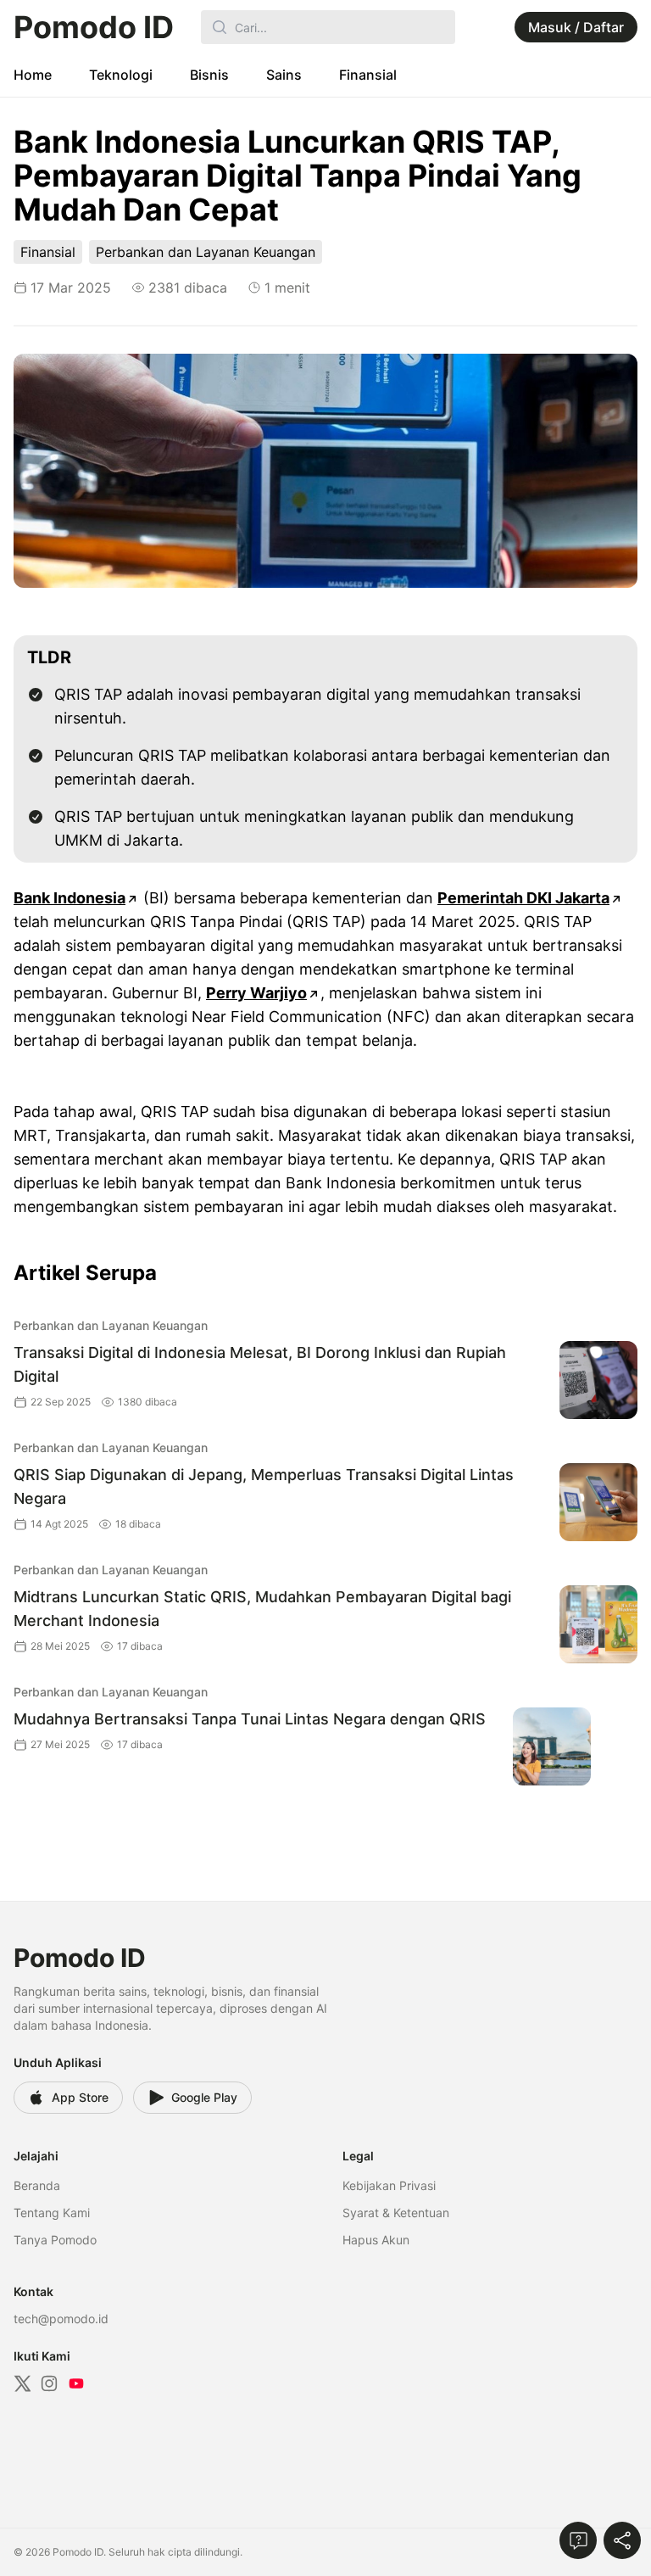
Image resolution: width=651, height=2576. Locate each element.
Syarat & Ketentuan (396, 2213)
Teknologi (121, 75)
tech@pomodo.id (61, 2319)
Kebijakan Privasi (389, 2185)
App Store (80, 2097)
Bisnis (209, 75)
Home (33, 75)
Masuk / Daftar (576, 27)
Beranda (37, 2185)
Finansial (368, 75)
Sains (284, 75)
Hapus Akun (376, 2240)
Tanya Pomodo (55, 2240)
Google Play (204, 2097)
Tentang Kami (52, 2213)
